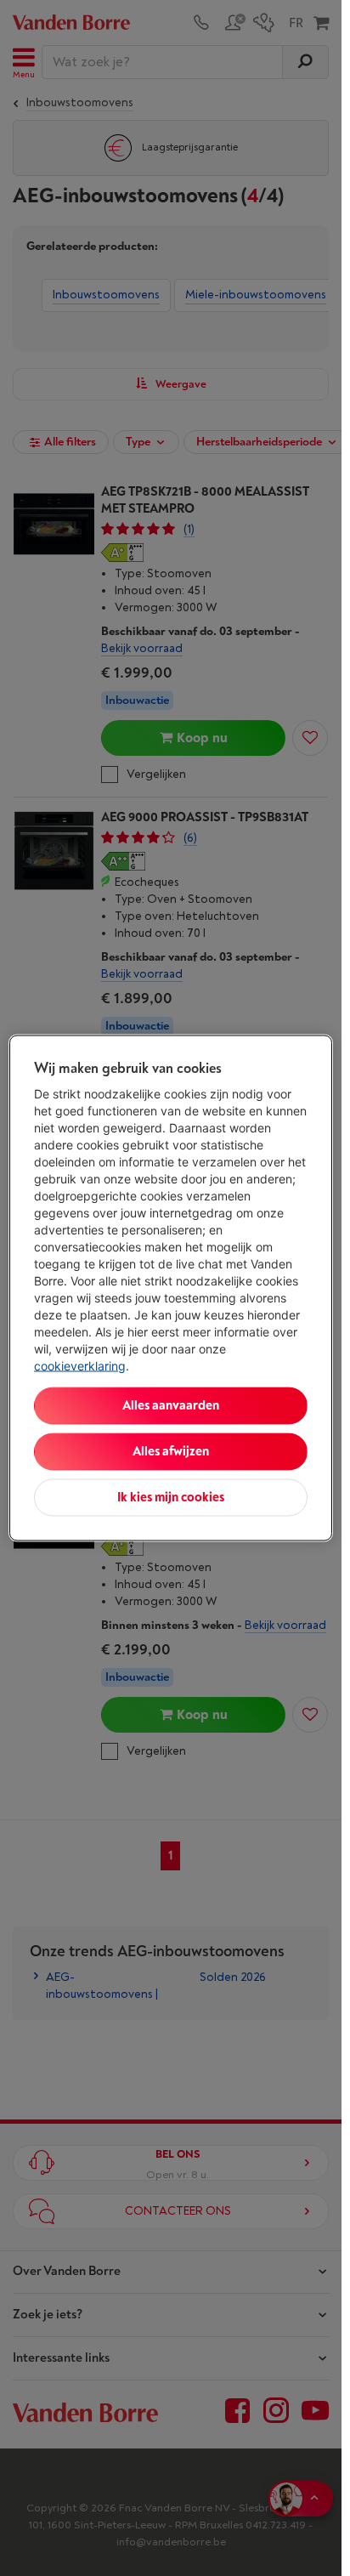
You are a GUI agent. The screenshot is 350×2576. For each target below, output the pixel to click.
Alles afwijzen (171, 1452)
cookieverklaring (80, 1366)
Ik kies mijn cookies (171, 1498)
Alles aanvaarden (171, 1406)
